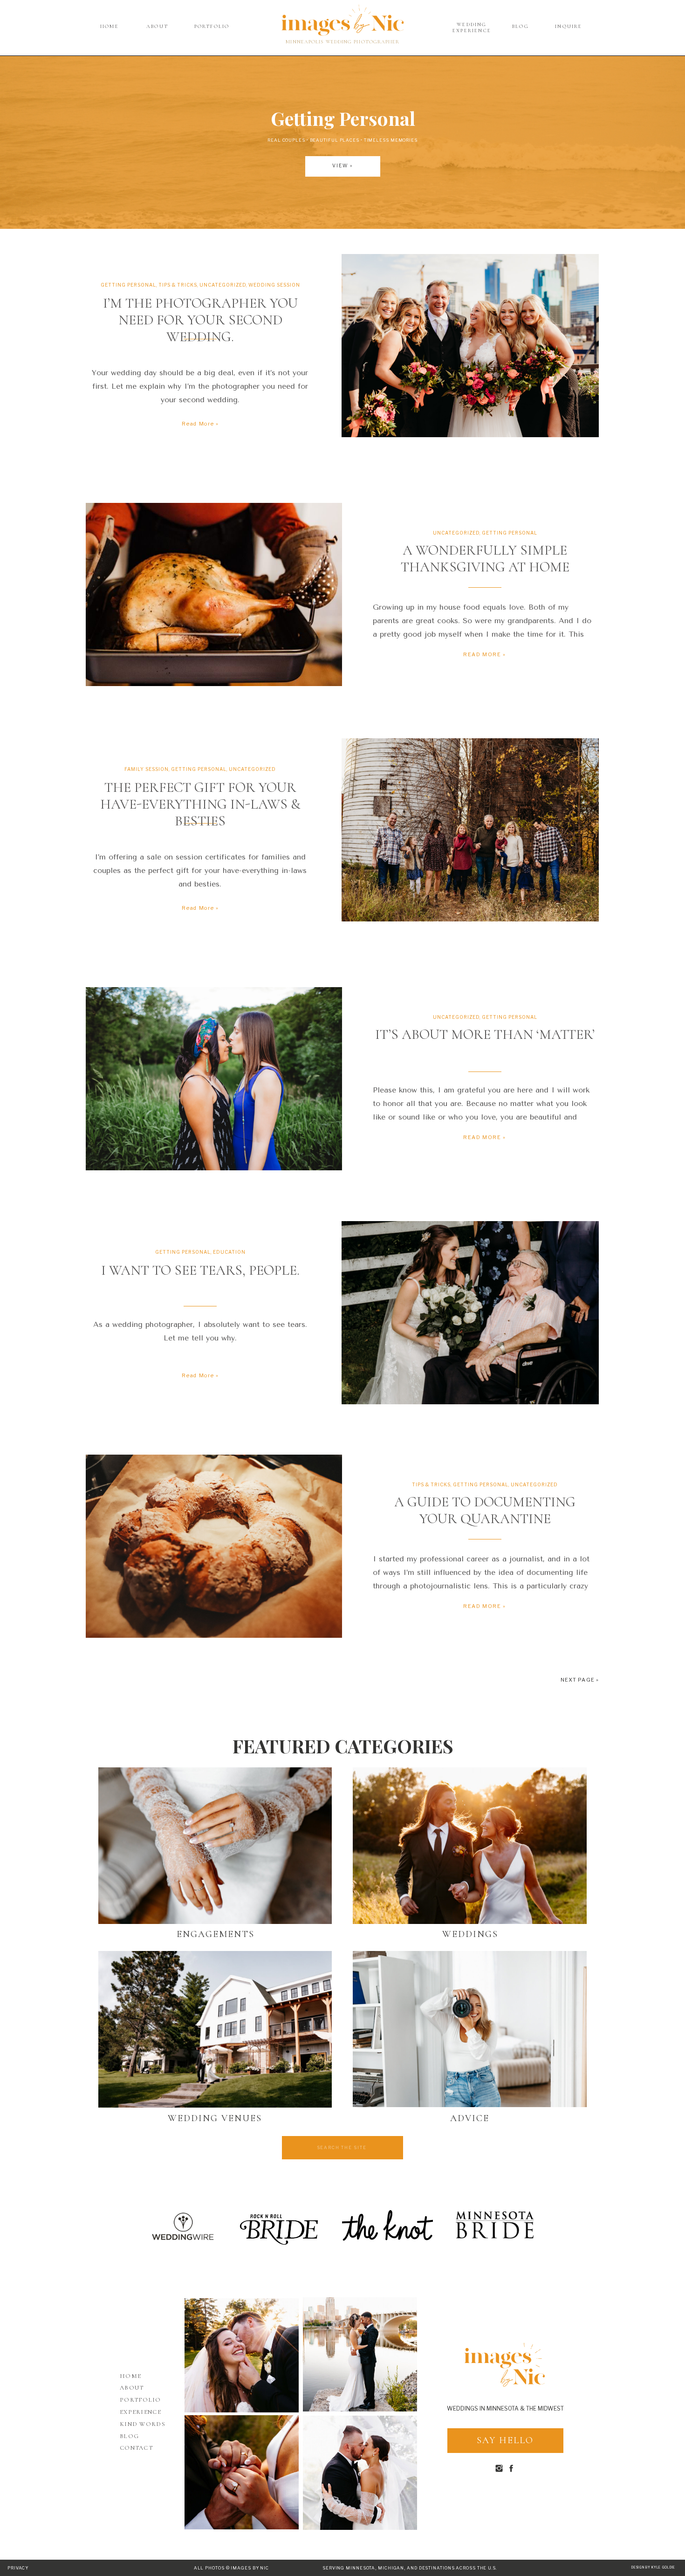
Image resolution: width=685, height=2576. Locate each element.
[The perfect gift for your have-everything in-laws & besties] (470, 830)
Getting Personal (128, 285)
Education (229, 1252)
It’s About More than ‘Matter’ (485, 1034)
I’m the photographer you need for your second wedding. (200, 320)
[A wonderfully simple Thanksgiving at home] (214, 594)
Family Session (147, 769)
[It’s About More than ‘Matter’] (214, 1079)
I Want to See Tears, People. (200, 1270)
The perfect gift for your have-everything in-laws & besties (200, 804)
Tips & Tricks (178, 285)
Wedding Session (274, 285)
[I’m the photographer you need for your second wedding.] (470, 346)
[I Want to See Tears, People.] (470, 1313)
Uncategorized (223, 285)
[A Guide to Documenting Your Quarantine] (214, 1546)
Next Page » (580, 1680)
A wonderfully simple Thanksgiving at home (485, 559)
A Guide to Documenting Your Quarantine (485, 1510)
